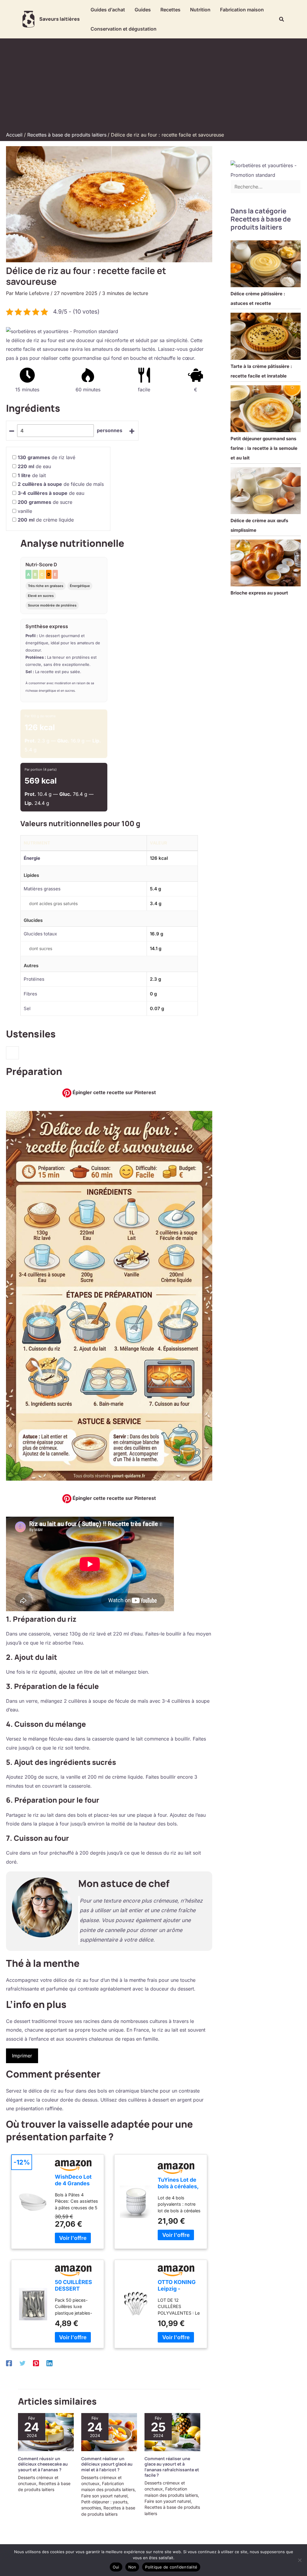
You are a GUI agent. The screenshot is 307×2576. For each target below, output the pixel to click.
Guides (143, 10)
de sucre (45, 502)
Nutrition (200, 10)
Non (132, 2567)
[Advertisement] (153, 86)
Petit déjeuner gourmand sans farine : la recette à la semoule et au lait (264, 448)
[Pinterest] (36, 2363)
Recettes (170, 10)
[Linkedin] (49, 2363)
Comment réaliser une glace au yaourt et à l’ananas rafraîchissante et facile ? (172, 2467)
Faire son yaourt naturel (104, 2496)
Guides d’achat (108, 10)
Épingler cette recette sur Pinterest (114, 1092)
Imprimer (22, 2056)
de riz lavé (46, 457)
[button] (282, 19)
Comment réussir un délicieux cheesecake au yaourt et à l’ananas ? (43, 2464)
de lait (32, 475)
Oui (116, 2567)
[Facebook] (9, 2363)
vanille (25, 511)
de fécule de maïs (61, 484)
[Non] (300, 2560)
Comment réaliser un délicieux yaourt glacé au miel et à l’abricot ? (107, 2464)
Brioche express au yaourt (259, 593)
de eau (34, 466)
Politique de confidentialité (171, 2567)
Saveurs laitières (60, 19)
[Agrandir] (204, 1119)
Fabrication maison (242, 10)
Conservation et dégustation (124, 29)
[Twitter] (22, 2363)
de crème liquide (46, 520)
